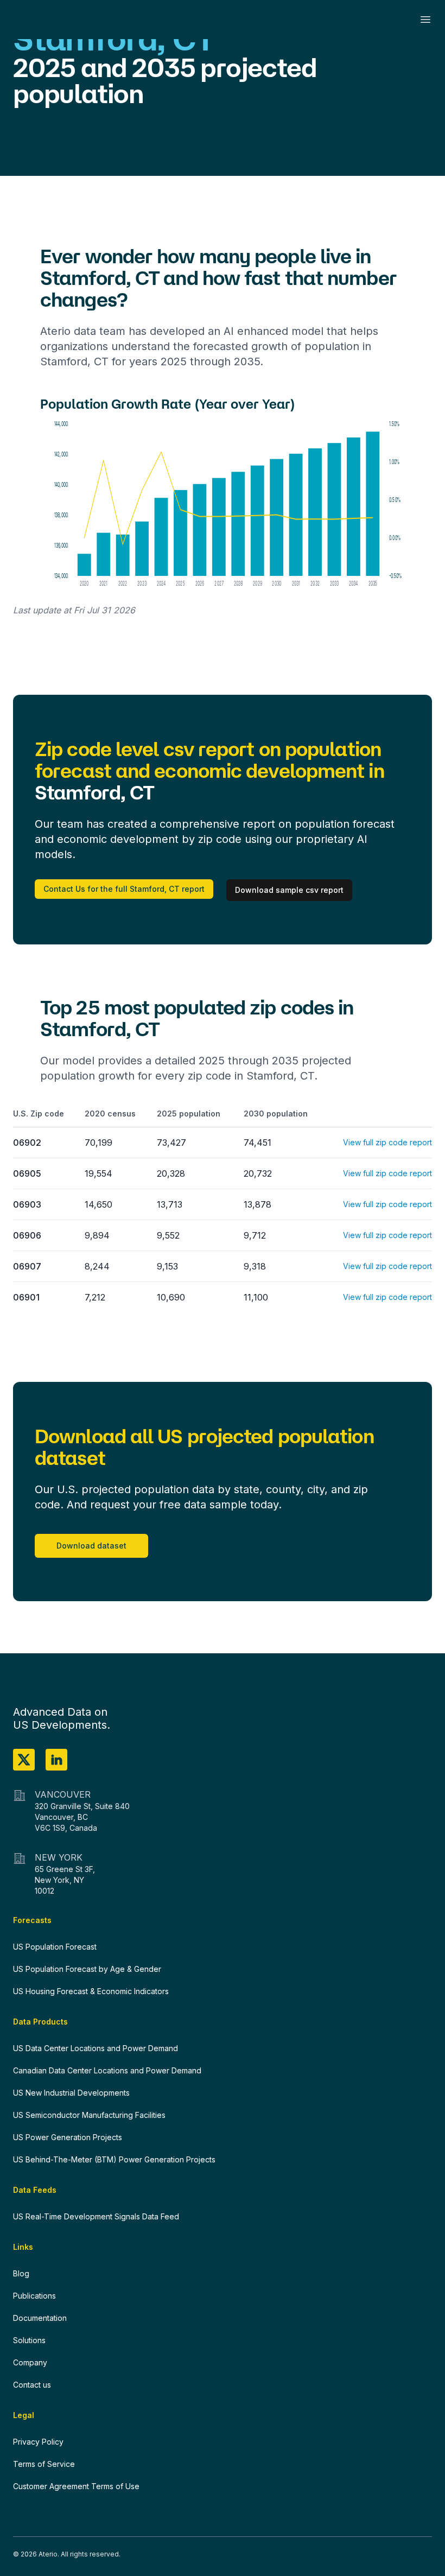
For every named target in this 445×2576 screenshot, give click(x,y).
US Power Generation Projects (68, 2137)
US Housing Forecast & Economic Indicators (91, 1991)
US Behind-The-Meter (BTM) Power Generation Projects (114, 2159)
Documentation (40, 2318)
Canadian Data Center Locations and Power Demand (107, 2070)
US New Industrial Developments (71, 2093)
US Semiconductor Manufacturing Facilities (89, 2115)
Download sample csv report (289, 890)
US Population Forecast (55, 1947)
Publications (34, 2296)
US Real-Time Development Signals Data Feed (96, 2216)
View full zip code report (387, 1142)
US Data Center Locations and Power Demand (96, 2048)
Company (30, 2362)
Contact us (32, 2385)
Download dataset (91, 1546)
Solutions (29, 2340)
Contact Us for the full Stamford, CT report (124, 889)
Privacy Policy (38, 2442)
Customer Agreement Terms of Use (76, 2486)
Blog (21, 2273)
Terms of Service (44, 2464)
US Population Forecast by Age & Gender (87, 1969)
